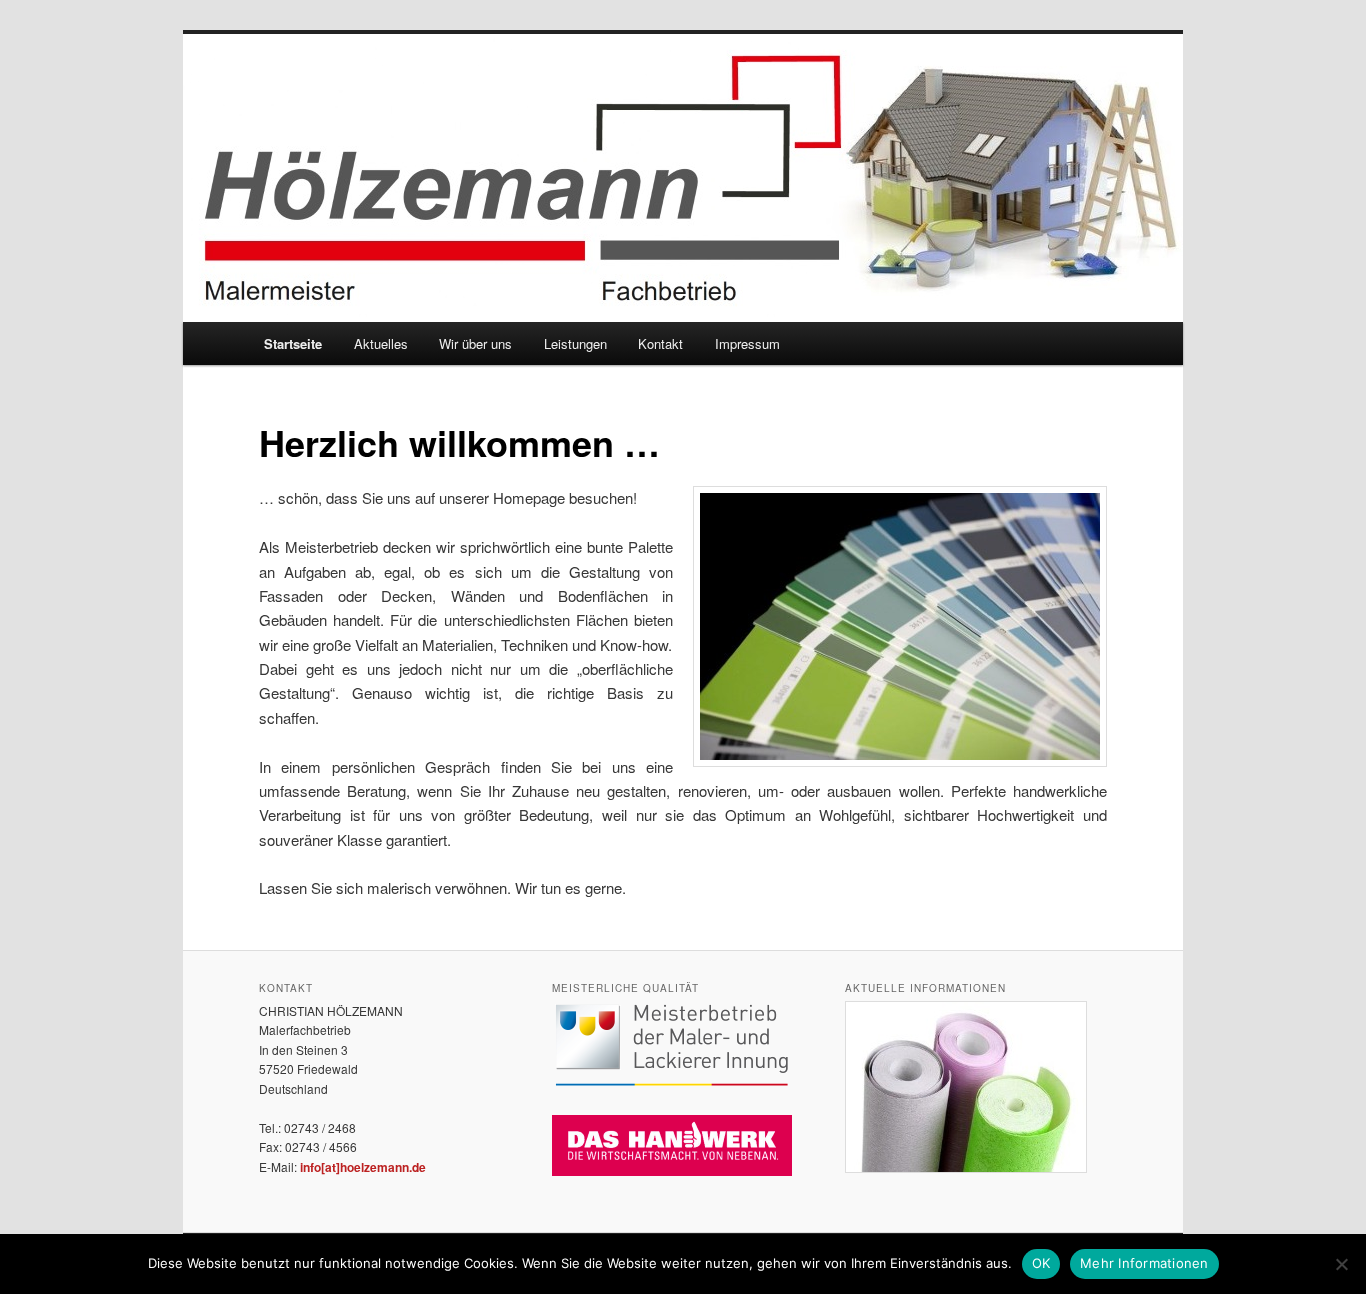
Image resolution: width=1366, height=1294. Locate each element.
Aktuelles (381, 343)
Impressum (747, 343)
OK (1041, 1263)
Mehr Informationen (1144, 1263)
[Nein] (1341, 1264)
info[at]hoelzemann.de (363, 1167)
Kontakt (660, 343)
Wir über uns (475, 343)
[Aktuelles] (966, 1168)
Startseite (293, 343)
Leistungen (575, 343)
